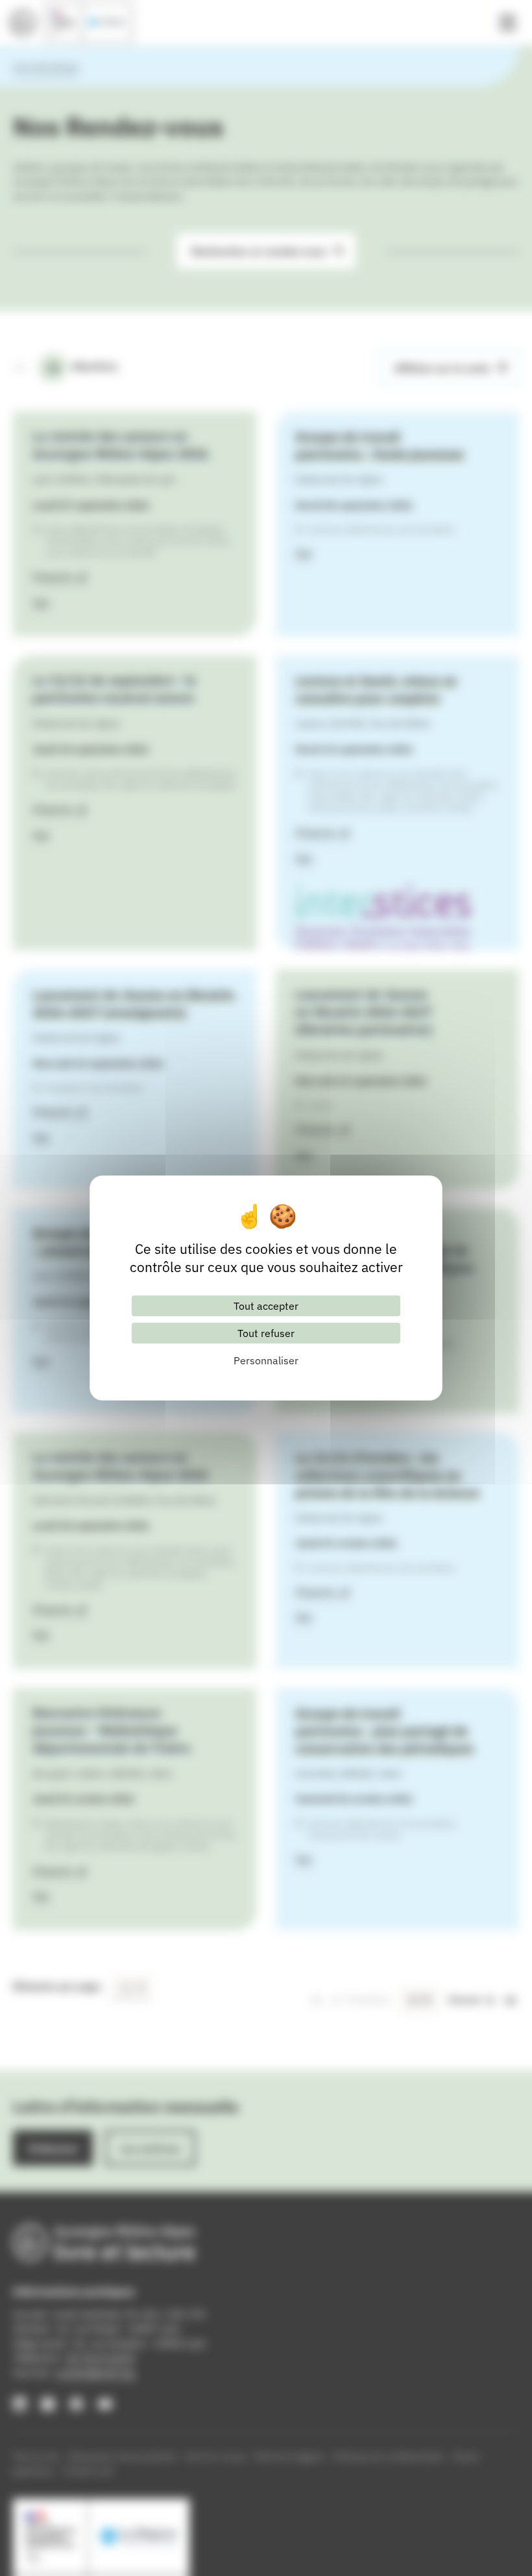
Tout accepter (266, 1306)
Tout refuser (266, 1333)
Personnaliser (266, 1360)
